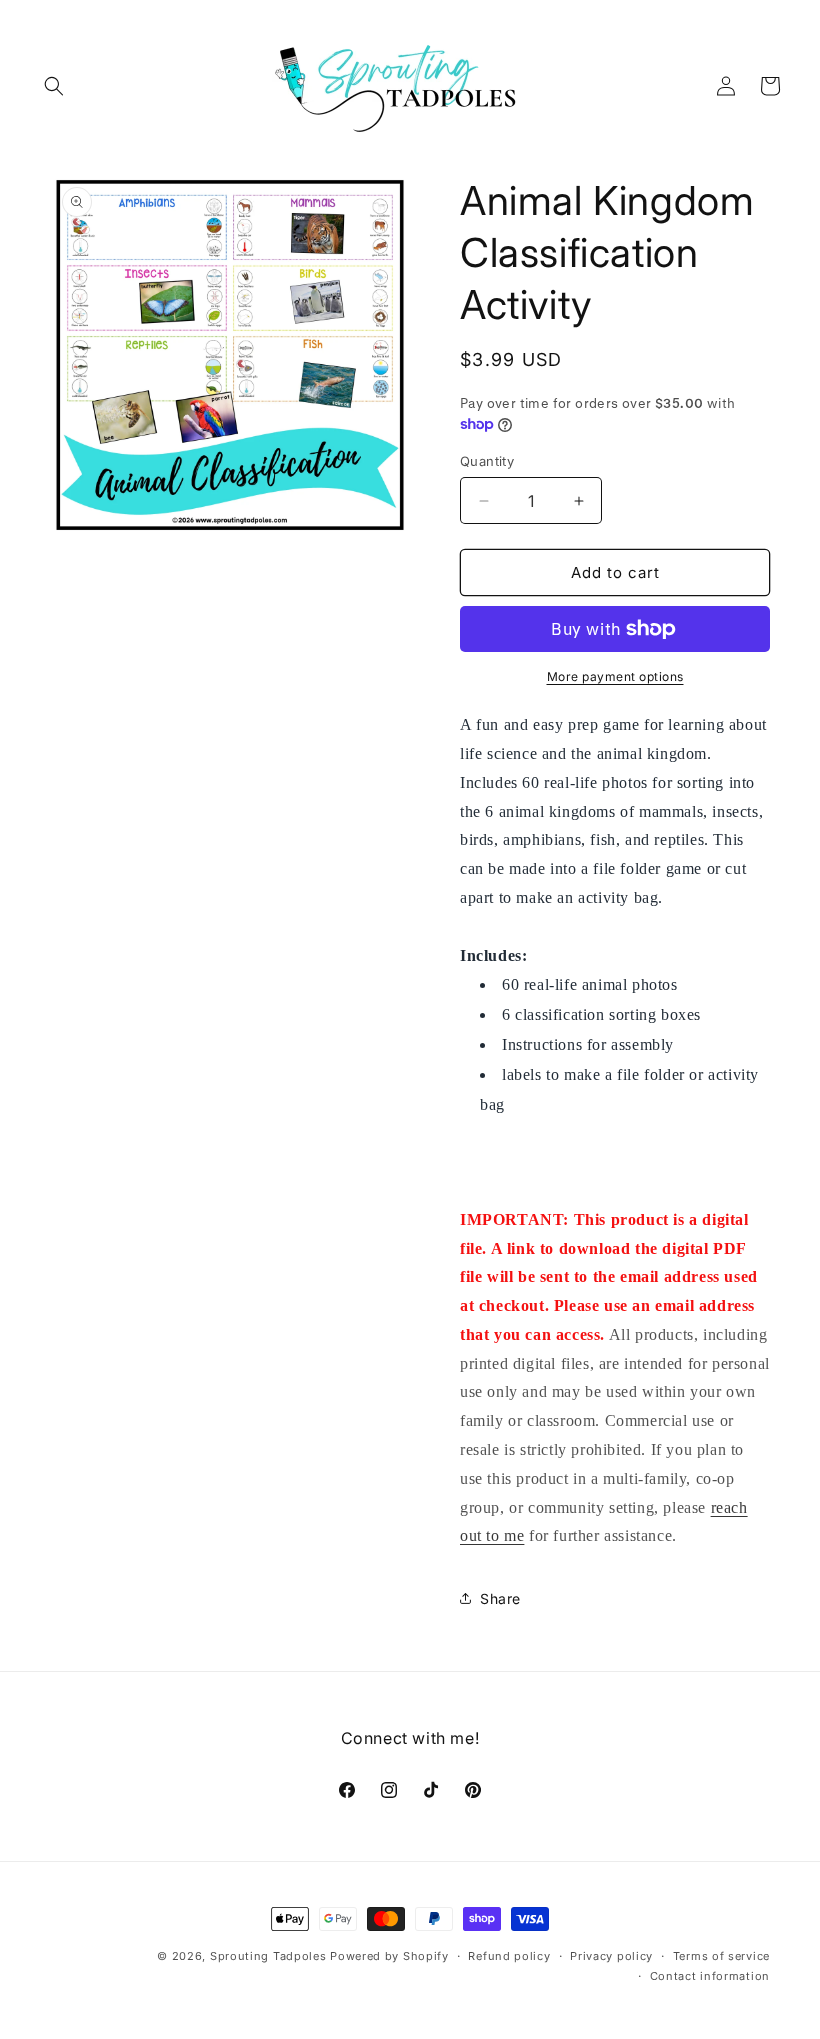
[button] (54, 86)
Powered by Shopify (389, 1956)
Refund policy (509, 1956)
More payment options (615, 676)
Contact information (710, 1976)
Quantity (487, 461)
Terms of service (721, 1956)
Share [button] (500, 1598)
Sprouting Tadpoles (268, 1956)
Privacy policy (611, 1956)
